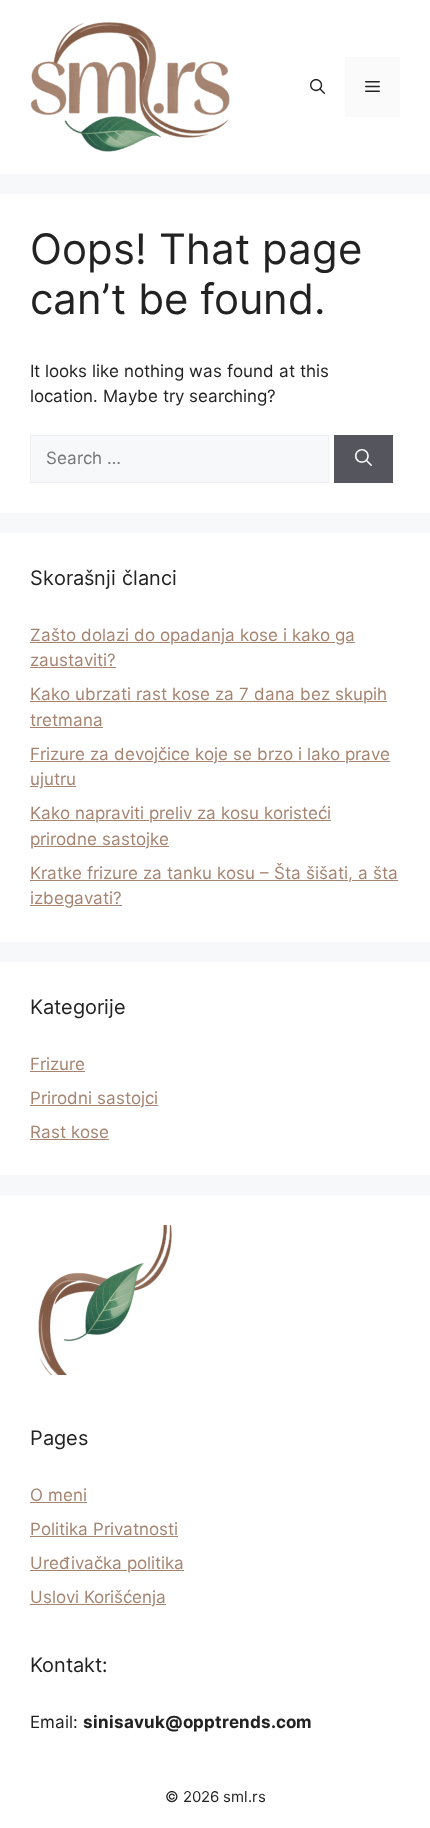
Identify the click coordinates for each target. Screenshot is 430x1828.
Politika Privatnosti (104, 1529)
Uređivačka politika (107, 1563)
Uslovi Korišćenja (98, 1597)
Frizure (57, 1064)
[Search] (363, 459)
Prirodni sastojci (94, 1098)
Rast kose (69, 1132)
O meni (58, 1495)
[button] (317, 87)
